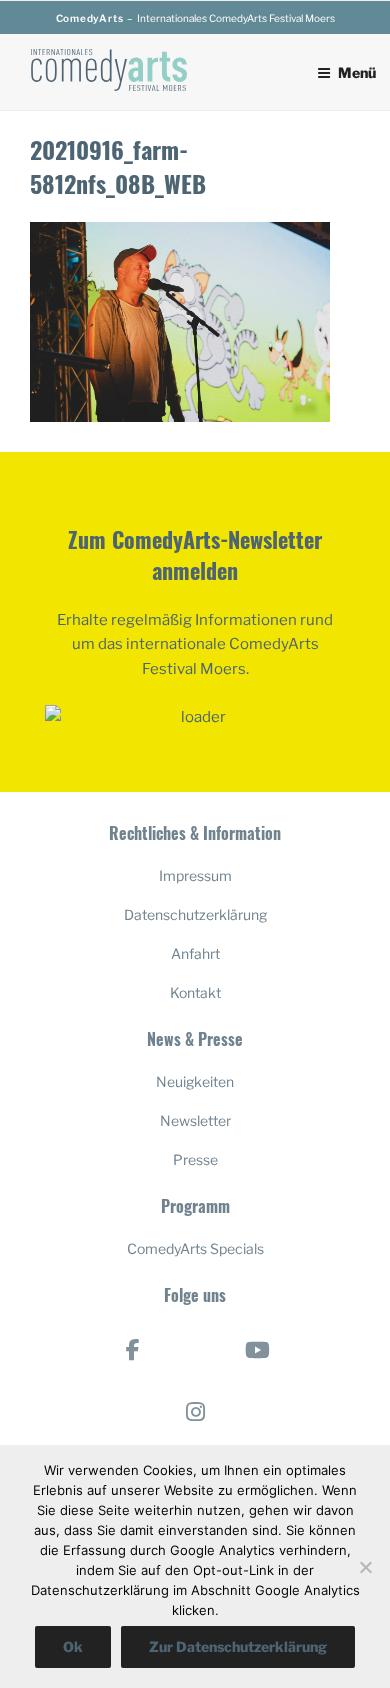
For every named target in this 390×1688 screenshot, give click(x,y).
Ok (73, 1646)
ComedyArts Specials (195, 1248)
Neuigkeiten (195, 1081)
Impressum (195, 875)
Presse (195, 1159)
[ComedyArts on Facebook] (132, 1350)
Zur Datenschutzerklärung (238, 1646)
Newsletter (195, 1120)
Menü (357, 72)
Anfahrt (195, 953)
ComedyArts (90, 18)
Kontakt (195, 992)
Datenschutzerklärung (195, 914)
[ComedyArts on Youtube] (257, 1350)
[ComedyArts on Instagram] (194, 1412)
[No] (365, 1567)
